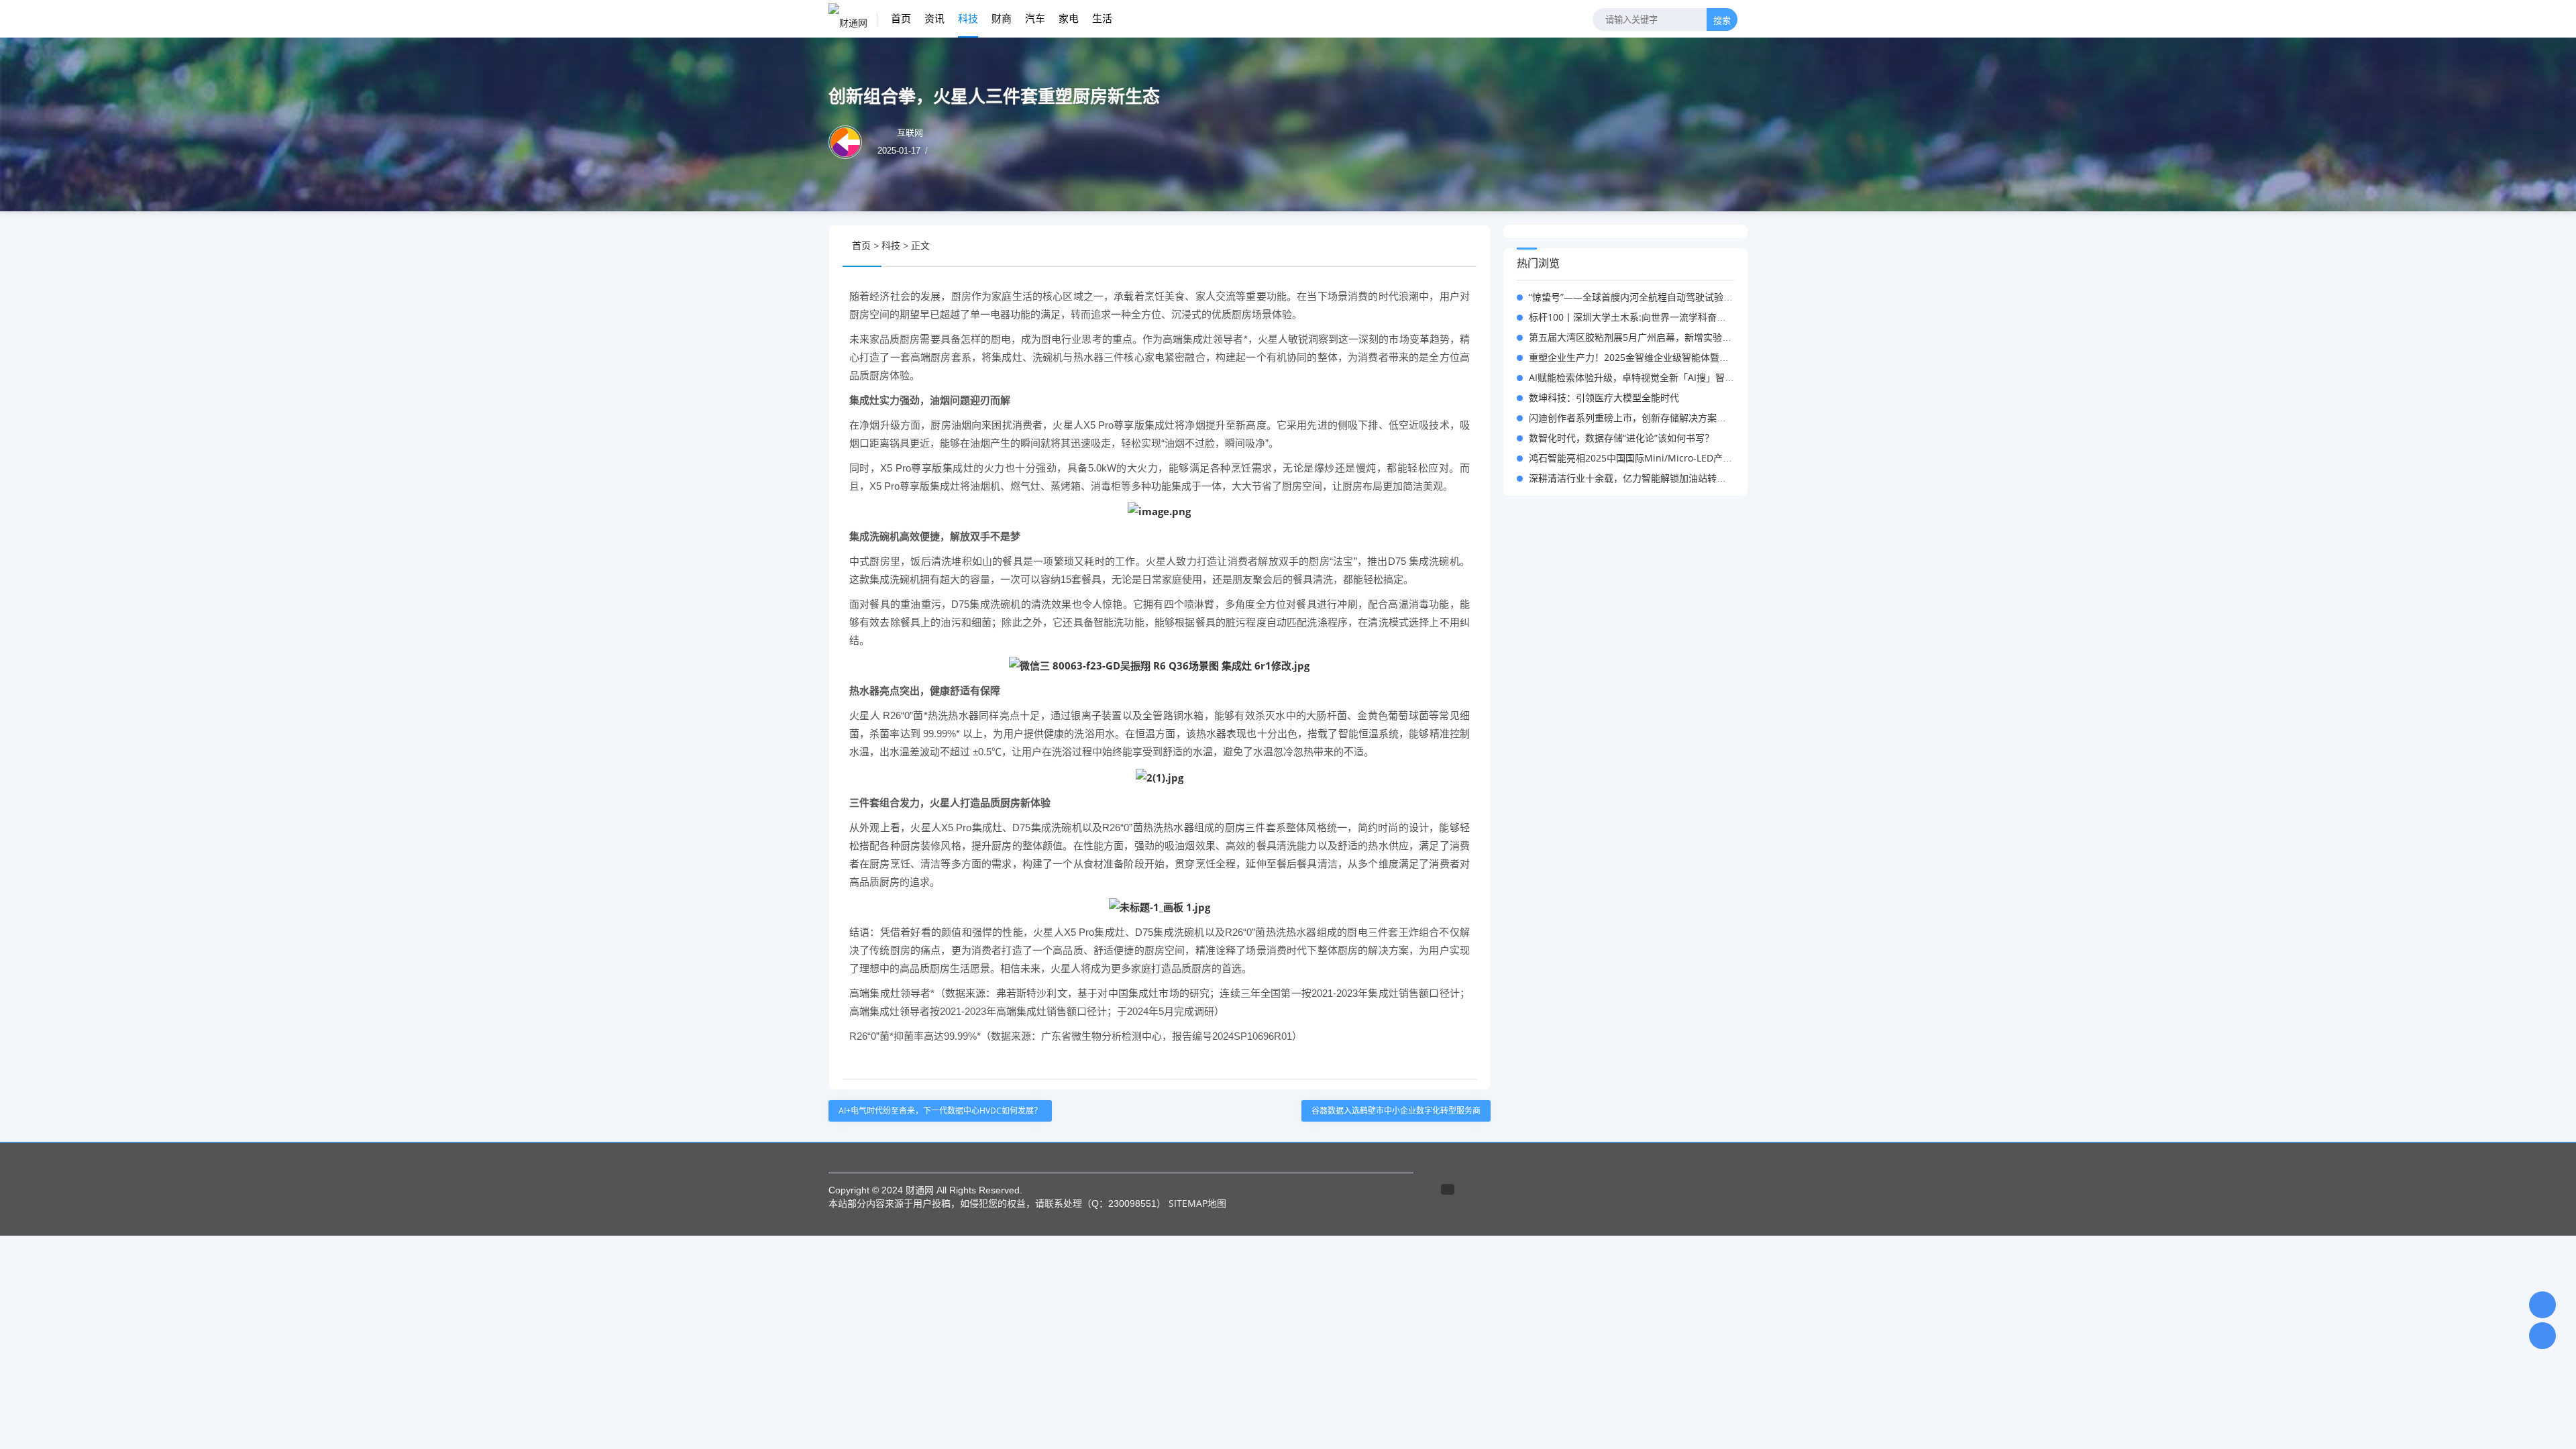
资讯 (934, 18)
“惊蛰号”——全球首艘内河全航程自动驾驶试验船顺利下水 (1650, 297)
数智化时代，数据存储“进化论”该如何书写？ (1621, 438)
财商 (1002, 18)
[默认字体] (1459, 246)
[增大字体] (1471, 246)
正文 (920, 245)
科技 (968, 18)
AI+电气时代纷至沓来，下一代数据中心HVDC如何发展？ (940, 1111)
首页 (901, 18)
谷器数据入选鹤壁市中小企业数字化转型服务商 (1396, 1111)
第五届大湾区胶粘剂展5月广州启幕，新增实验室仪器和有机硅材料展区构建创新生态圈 (1710, 337)
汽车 (1035, 18)
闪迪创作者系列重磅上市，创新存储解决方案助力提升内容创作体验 (1670, 418)
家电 (1069, 18)
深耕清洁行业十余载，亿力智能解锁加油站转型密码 (1637, 478)
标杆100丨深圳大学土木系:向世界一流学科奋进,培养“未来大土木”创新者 (1679, 317)
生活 (1102, 18)
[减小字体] (1446, 246)
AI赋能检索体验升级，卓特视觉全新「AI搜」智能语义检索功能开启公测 (1678, 377)
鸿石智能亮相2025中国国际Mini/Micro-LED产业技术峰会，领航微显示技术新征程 (1701, 458)
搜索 (1722, 20)
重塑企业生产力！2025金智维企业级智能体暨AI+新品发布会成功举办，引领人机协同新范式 (1720, 357)
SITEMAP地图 (1197, 1203)
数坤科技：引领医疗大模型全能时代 (1604, 397)
